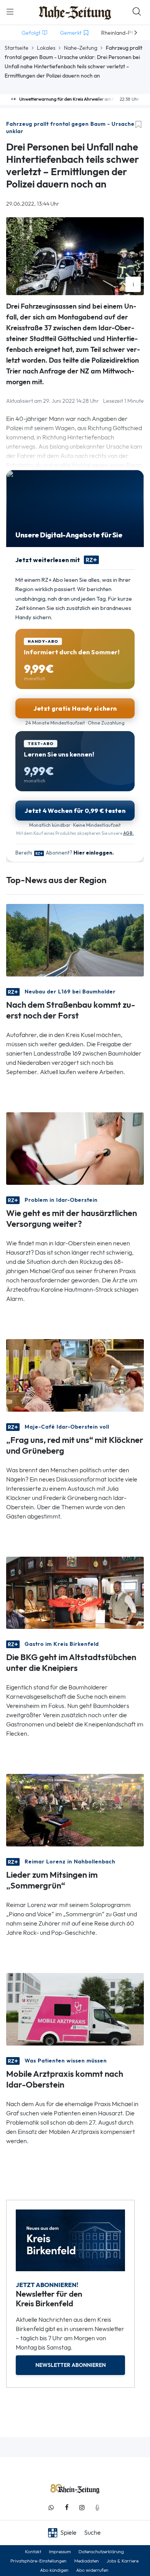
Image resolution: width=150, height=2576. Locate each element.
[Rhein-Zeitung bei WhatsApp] (51, 2508)
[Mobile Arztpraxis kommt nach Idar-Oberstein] (75, 2009)
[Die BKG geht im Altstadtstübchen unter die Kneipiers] (75, 1592)
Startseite (17, 48)
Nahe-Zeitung (81, 48)
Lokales (46, 48)
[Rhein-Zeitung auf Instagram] (82, 2508)
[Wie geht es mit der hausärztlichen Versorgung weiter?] (75, 1148)
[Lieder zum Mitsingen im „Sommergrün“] (75, 1810)
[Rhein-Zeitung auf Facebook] (67, 2508)
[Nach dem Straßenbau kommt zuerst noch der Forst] (75, 939)
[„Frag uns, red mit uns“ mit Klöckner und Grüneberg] (75, 1374)
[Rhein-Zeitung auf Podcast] (97, 2508)
